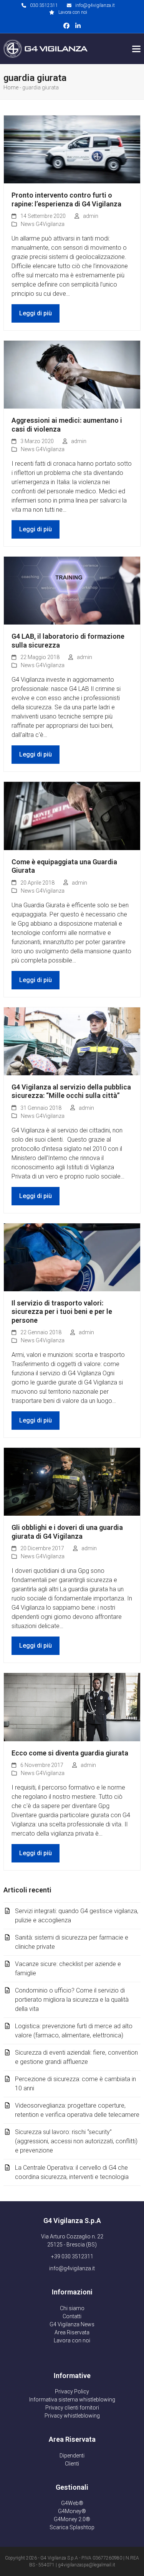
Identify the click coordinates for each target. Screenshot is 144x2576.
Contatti (72, 2316)
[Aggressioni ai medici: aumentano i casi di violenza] (72, 374)
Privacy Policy (72, 2391)
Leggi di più (36, 313)
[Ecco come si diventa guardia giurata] (72, 1707)
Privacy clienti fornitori (72, 2408)
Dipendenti (72, 2456)
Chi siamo (72, 2308)
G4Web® (72, 2503)
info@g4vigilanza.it (95, 5)
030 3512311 (44, 5)
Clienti (72, 2464)
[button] (136, 49)
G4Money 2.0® (72, 2519)
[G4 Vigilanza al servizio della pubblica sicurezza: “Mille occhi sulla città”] (72, 1041)
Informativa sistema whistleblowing (72, 2400)
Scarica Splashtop (72, 2527)
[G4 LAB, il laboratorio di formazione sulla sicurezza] (72, 590)
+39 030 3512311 (72, 2256)
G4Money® (72, 2511)
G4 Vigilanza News (72, 2324)
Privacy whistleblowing (72, 2416)
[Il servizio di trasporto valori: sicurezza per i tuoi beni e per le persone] (72, 1257)
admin (91, 216)
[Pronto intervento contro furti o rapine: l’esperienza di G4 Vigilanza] (72, 149)
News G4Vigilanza (43, 224)
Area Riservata (72, 2332)
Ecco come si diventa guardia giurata (70, 1753)
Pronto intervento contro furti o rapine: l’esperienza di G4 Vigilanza (66, 199)
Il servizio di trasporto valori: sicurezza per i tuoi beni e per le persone (62, 1312)
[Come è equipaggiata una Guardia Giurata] (72, 815)
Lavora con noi (73, 12)
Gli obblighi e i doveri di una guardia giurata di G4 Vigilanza (67, 1532)
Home (11, 87)
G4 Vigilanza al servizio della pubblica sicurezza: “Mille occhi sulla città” (71, 1091)
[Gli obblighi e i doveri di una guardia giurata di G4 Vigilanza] (72, 1481)
